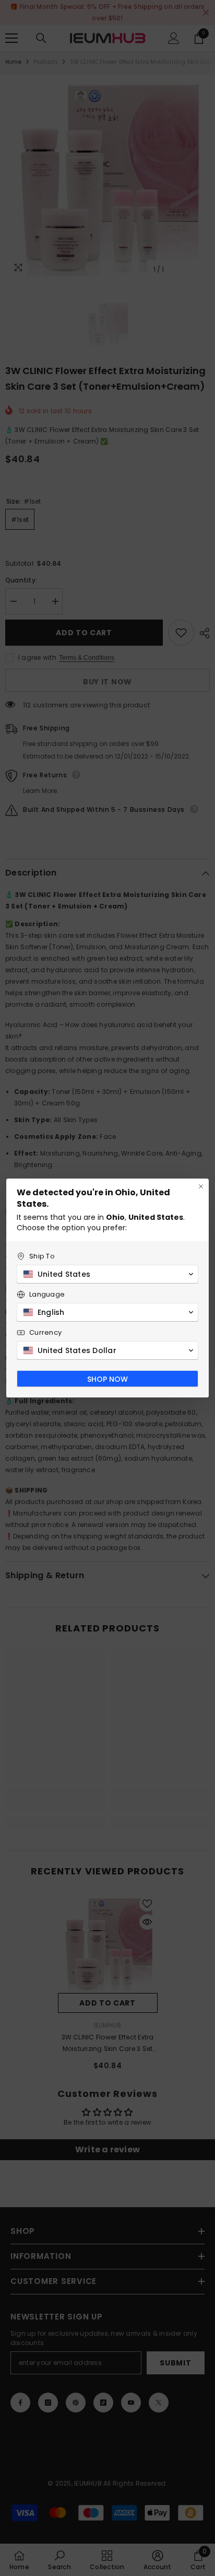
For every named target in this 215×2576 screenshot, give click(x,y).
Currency (45, 1332)
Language (47, 1294)
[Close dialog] (201, 1186)
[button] (107, 1274)
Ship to (42, 1256)
